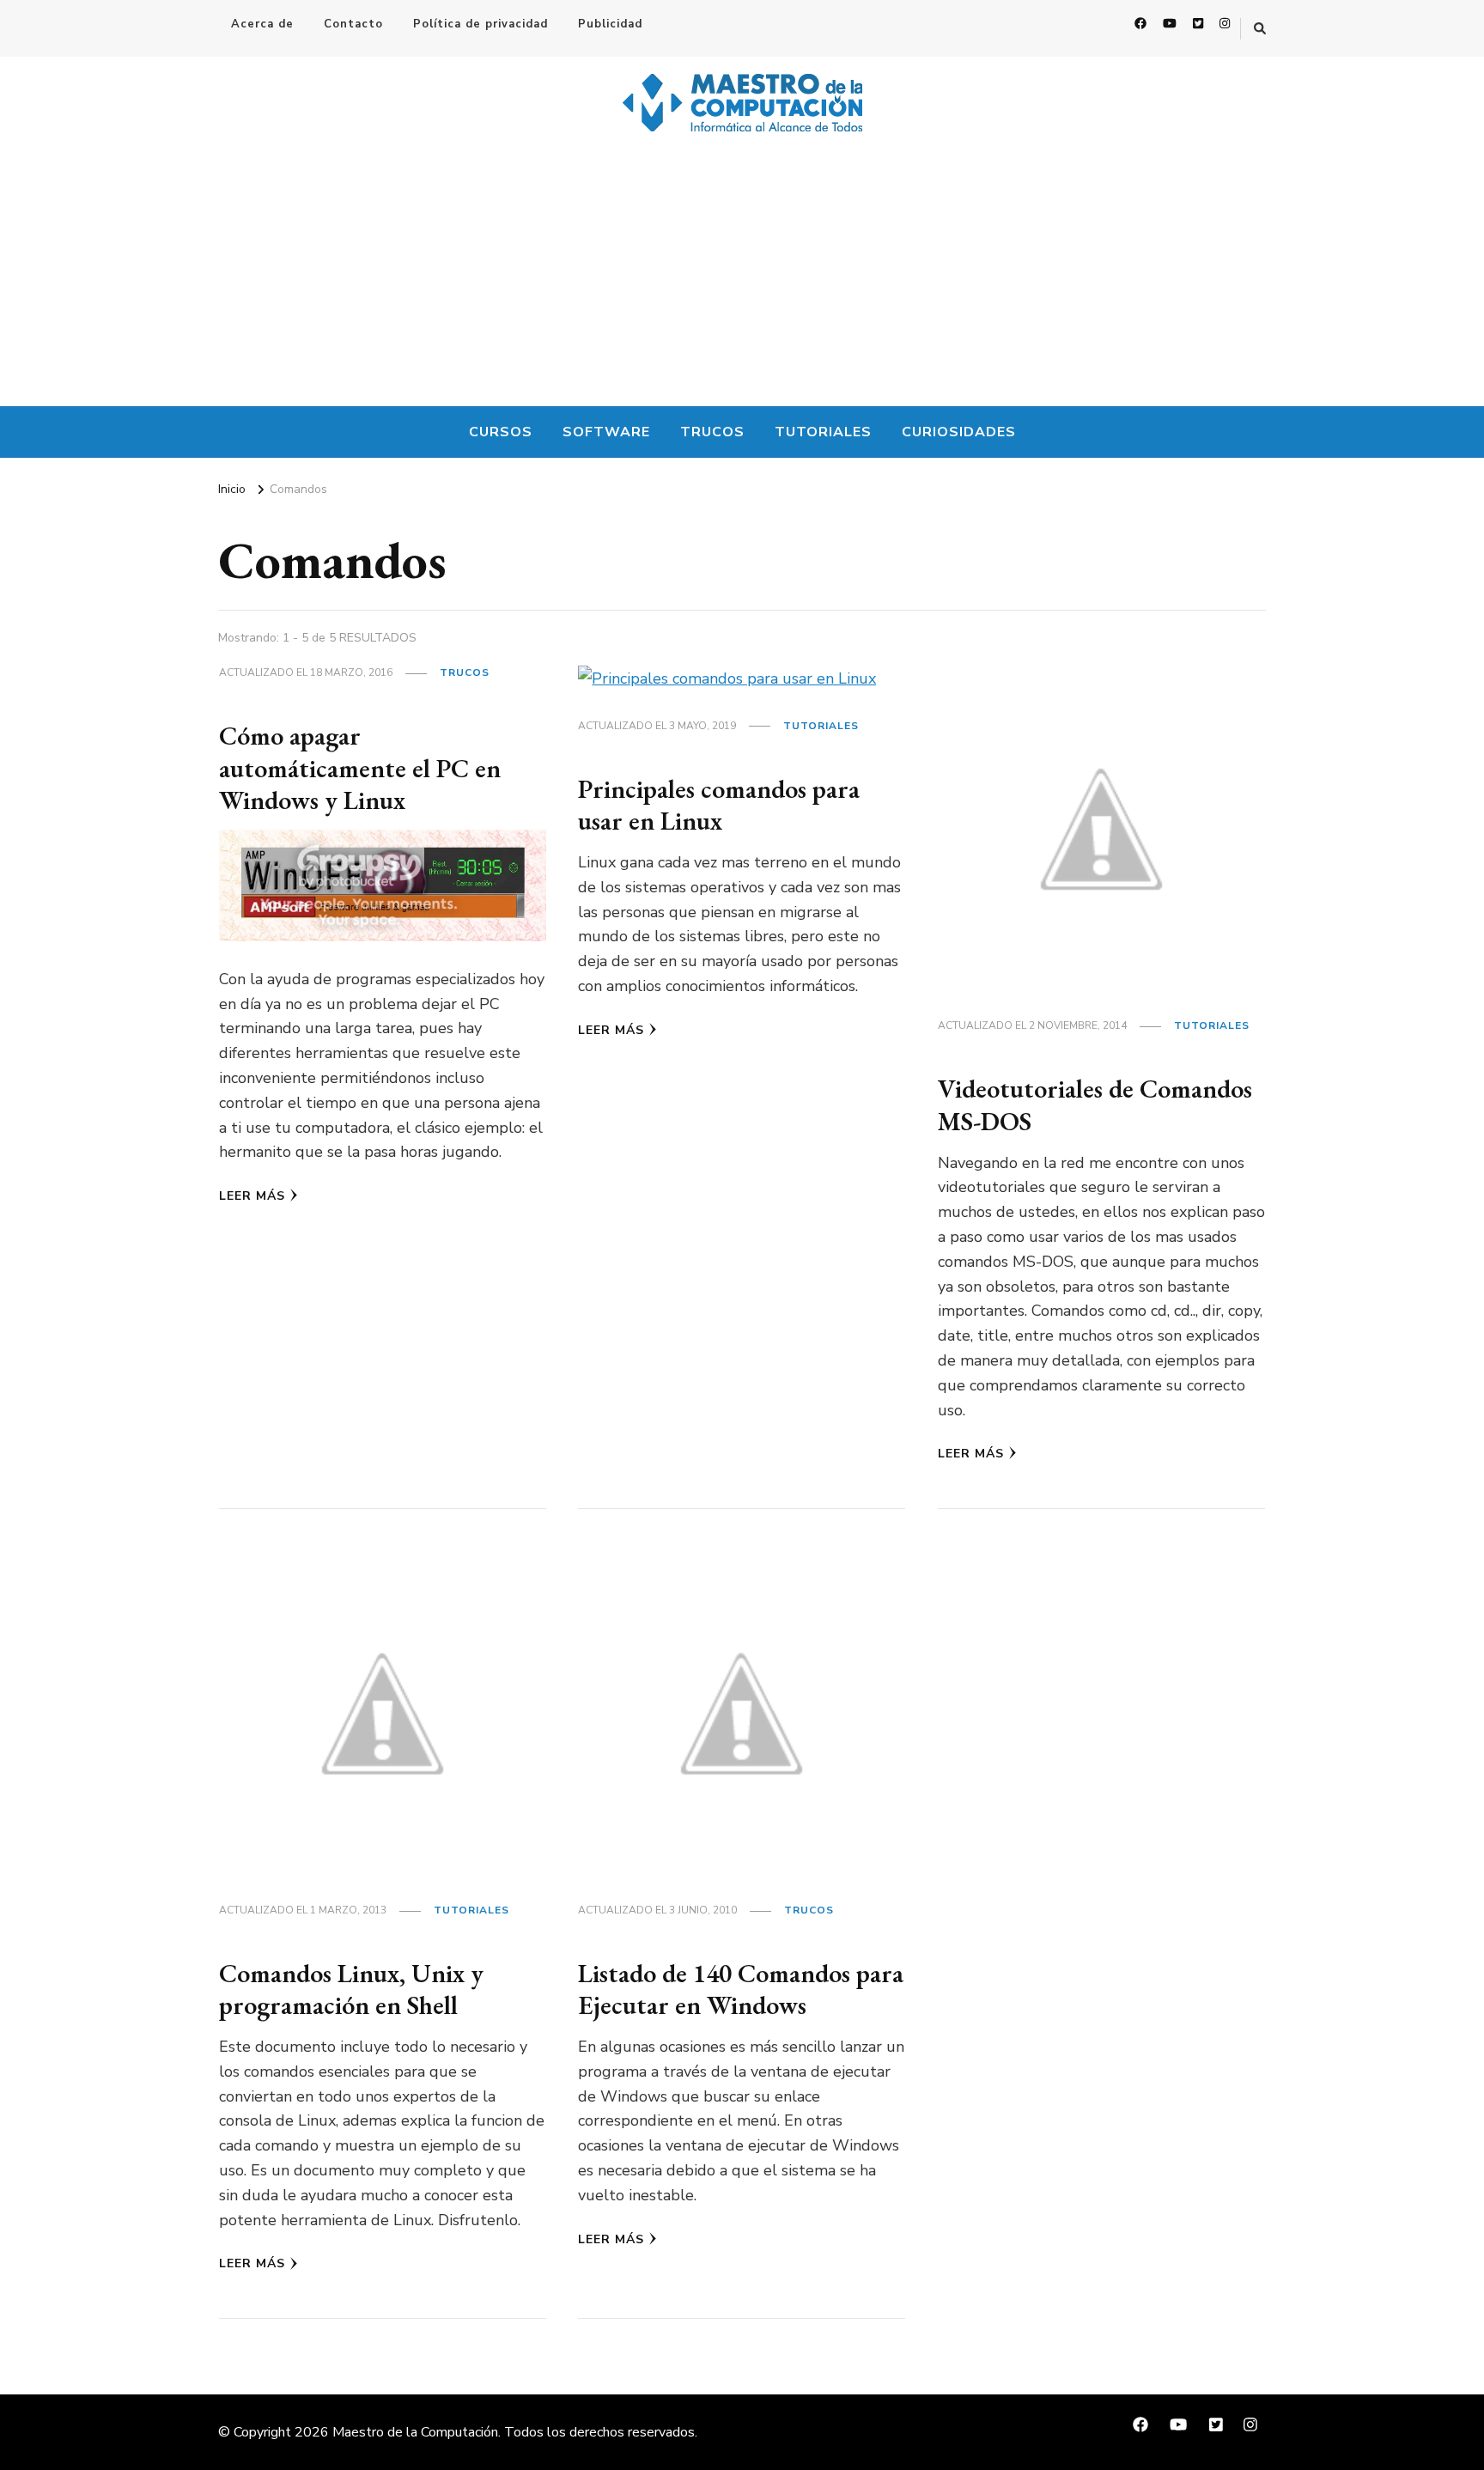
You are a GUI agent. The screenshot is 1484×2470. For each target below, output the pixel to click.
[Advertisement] (742, 277)
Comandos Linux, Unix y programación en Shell (351, 1989)
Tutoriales (823, 432)
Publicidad (610, 24)
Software (606, 432)
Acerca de (262, 24)
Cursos (501, 432)
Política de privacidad (480, 24)
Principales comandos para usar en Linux (719, 805)
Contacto (353, 24)
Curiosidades (959, 432)
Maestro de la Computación (415, 2432)
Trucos (712, 432)
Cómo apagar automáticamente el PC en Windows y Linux (360, 768)
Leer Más (252, 1196)
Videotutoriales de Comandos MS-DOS (1095, 1105)
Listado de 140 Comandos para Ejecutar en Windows (741, 1989)
